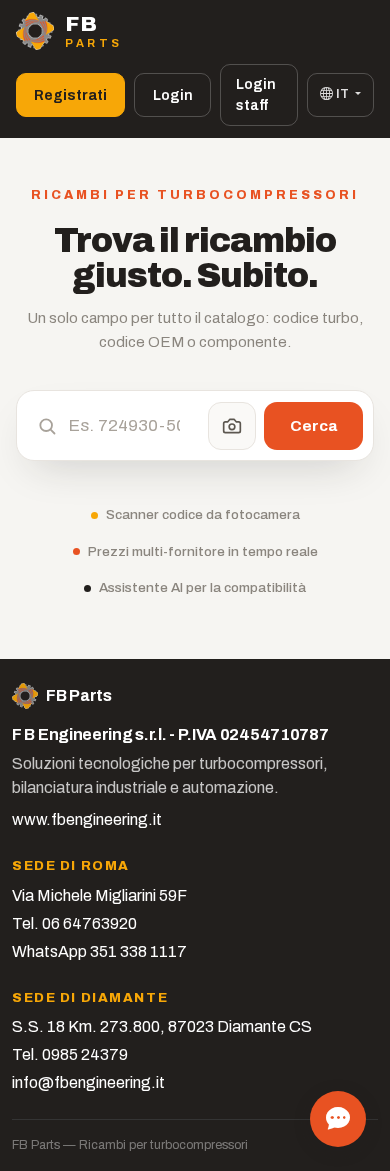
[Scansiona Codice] (232, 426)
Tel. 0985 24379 (70, 1054)
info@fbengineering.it (88, 1082)
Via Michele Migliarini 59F (99, 895)
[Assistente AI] (338, 1119)
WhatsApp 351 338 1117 (99, 951)
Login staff (256, 95)
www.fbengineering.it (87, 819)
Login (173, 95)
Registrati (70, 95)
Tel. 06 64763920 (74, 923)
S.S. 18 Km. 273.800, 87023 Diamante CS (162, 1026)
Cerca (313, 425)
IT (342, 94)
